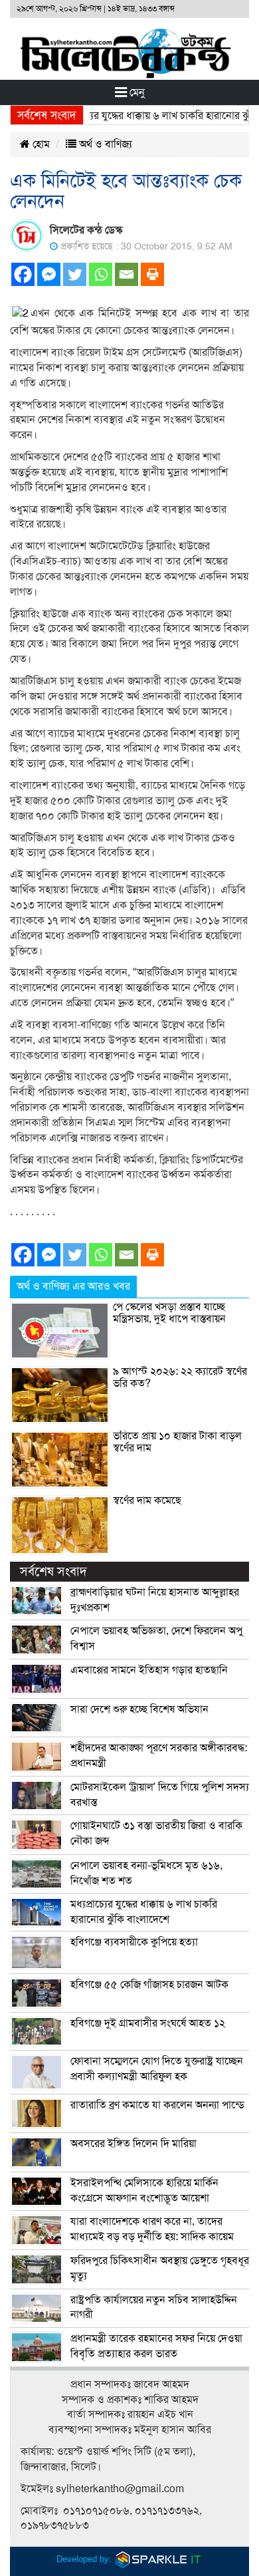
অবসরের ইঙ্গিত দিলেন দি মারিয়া (133, 2144)
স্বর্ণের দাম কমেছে (147, 1501)
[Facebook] (23, 274)
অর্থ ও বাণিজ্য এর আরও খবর (73, 1286)
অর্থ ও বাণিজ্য (104, 144)
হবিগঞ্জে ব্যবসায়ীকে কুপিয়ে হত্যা (134, 1942)
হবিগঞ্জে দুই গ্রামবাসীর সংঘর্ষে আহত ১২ (148, 2023)
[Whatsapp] (101, 274)
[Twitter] (75, 274)
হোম (40, 144)
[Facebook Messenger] (49, 274)
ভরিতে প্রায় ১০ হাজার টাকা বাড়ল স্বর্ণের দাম (177, 1442)
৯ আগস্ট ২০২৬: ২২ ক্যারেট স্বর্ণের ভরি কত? (180, 1377)
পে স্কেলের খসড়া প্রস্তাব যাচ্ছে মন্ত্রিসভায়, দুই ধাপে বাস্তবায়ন (169, 1313)
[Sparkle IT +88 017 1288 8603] (159, 2559)
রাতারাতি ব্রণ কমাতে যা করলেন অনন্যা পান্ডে (157, 2105)
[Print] (152, 274)
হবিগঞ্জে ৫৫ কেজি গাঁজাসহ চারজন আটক (149, 1985)
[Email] (127, 274)
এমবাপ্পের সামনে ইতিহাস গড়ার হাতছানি (149, 1670)
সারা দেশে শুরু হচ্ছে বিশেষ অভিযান (139, 1709)
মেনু (136, 92)
